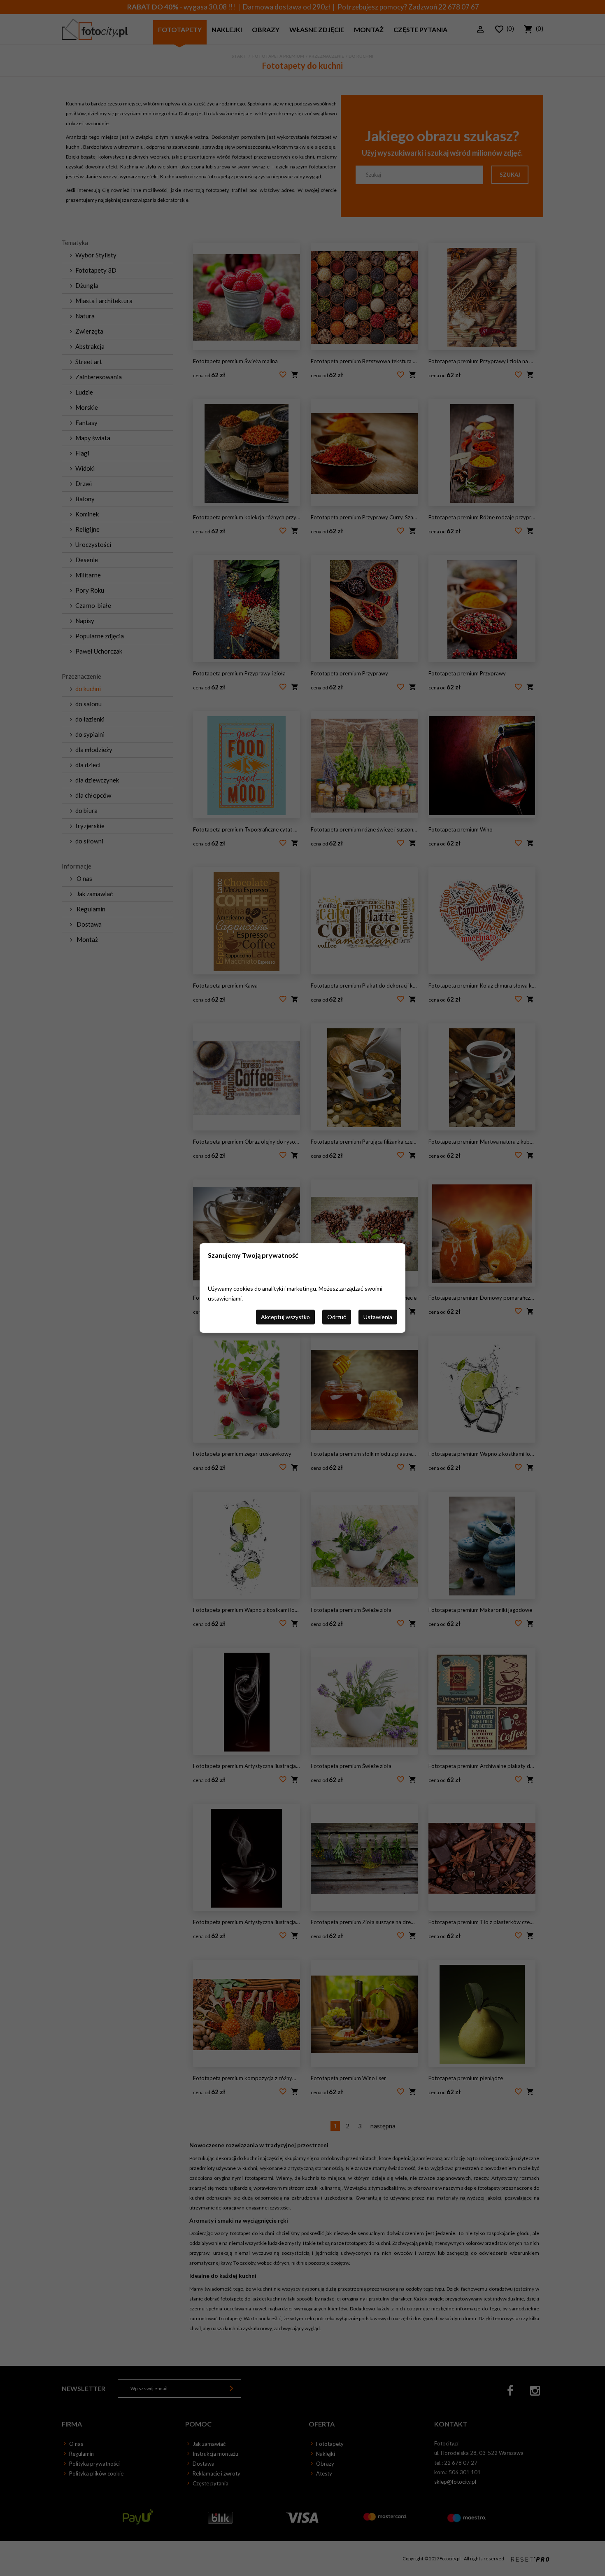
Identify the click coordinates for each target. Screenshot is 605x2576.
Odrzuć (337, 1317)
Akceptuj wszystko (285, 1317)
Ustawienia (378, 1317)
